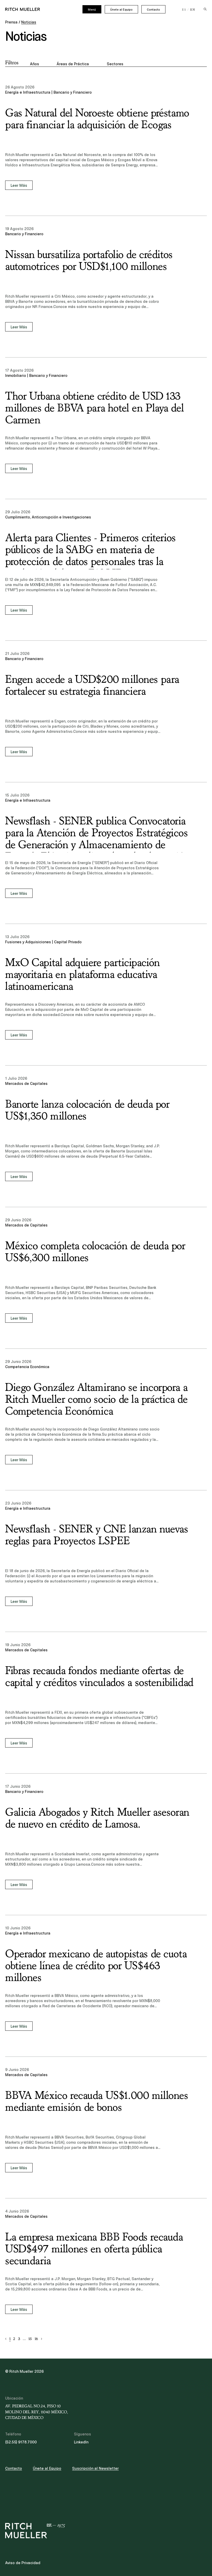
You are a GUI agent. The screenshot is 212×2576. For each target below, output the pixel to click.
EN (193, 10)
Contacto (153, 10)
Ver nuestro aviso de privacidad (44, 1296)
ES (184, 10)
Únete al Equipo (121, 10)
